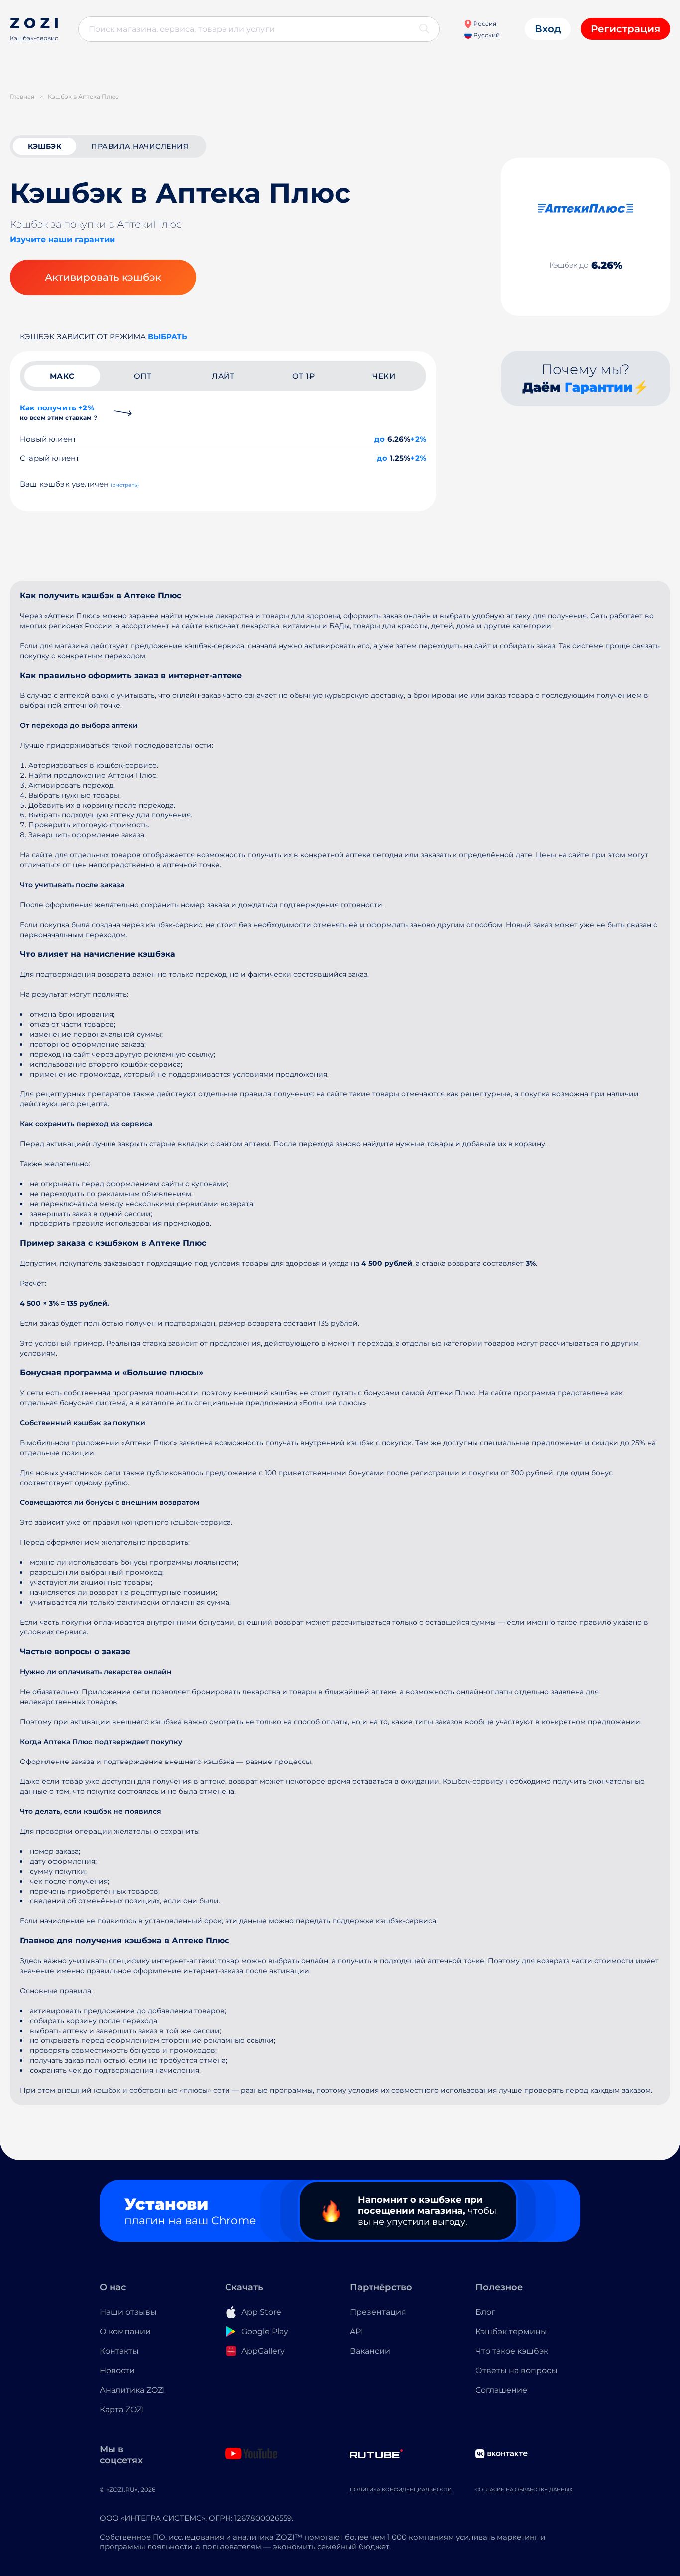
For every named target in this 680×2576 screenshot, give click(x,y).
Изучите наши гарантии (62, 239)
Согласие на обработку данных (524, 2490)
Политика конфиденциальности (401, 2490)
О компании (125, 2332)
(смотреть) (125, 485)
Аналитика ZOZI (132, 2390)
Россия (484, 24)
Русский (486, 35)
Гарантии (599, 387)
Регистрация (625, 29)
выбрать (168, 337)
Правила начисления (140, 146)
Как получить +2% (58, 412)
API (357, 2332)
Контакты (119, 2351)
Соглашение (501, 2390)
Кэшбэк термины (511, 2332)
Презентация (378, 2312)
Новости (117, 2371)
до (380, 439)
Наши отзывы (128, 2312)
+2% (418, 439)
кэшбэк (45, 146)
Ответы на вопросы (516, 2371)
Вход (548, 29)
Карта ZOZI (122, 2409)
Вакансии (370, 2351)
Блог (485, 2312)
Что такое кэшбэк (512, 2351)
